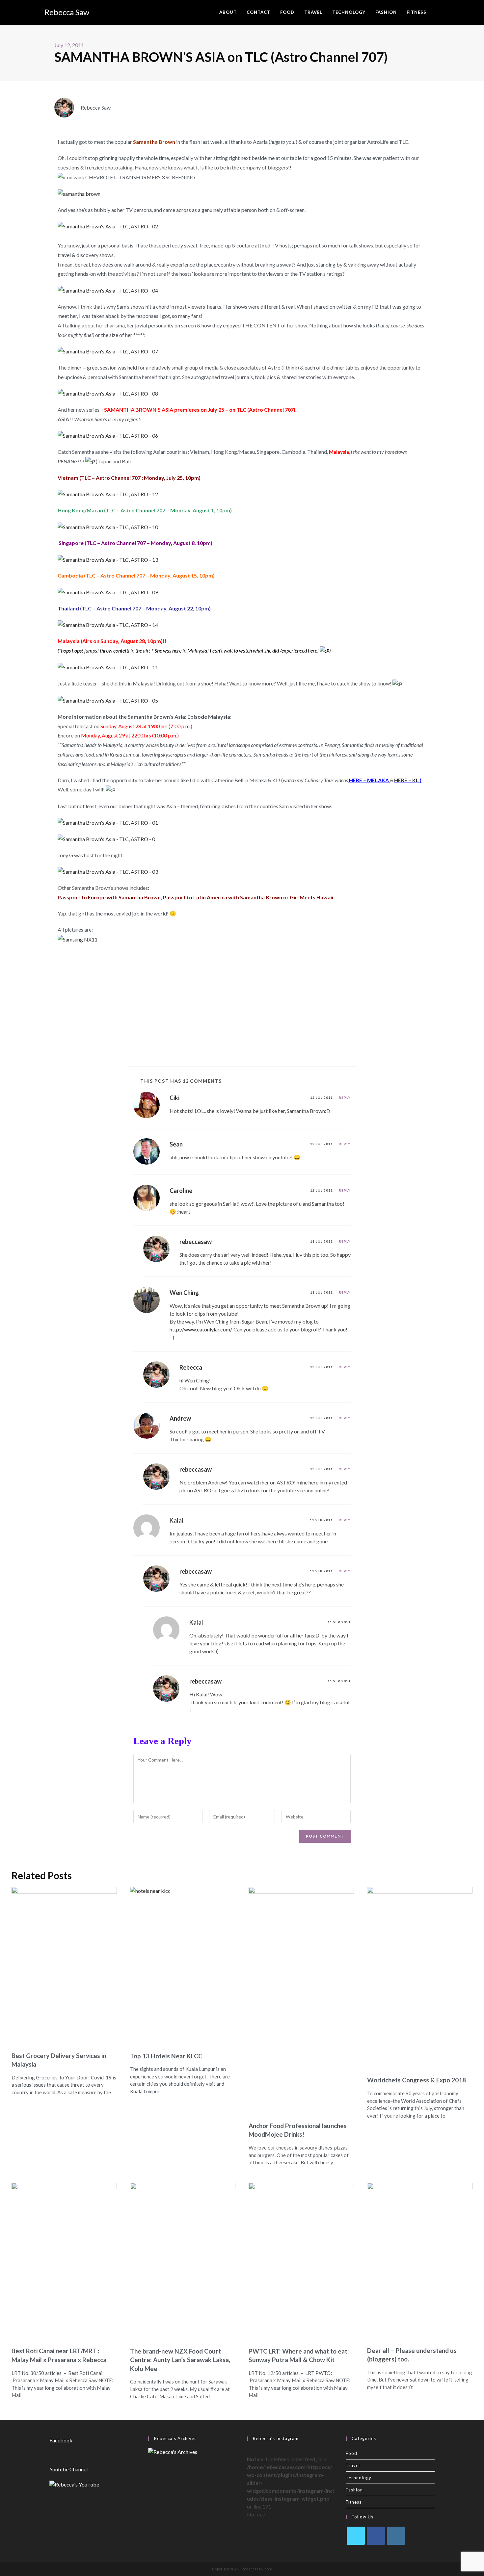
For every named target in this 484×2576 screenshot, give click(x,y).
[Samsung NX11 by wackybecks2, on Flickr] (78, 939)
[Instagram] (396, 2536)
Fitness (354, 2502)
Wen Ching (184, 1293)
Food (351, 2453)
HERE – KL (407, 780)
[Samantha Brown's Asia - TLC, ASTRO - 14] (108, 624)
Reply (345, 1097)
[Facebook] (376, 2536)
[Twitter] (356, 2536)
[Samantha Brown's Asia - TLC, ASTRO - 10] (108, 526)
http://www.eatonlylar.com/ (201, 1329)
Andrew (180, 1418)
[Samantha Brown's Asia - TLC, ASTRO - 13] (108, 559)
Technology (359, 2478)
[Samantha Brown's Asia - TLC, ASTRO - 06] (108, 435)
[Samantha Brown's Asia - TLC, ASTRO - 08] (108, 393)
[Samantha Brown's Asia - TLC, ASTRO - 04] (108, 290)
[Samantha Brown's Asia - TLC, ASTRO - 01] (108, 822)
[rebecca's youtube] (74, 2484)
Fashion (354, 2490)
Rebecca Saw (67, 12)
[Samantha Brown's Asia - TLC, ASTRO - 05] (108, 700)
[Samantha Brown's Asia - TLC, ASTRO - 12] (108, 494)
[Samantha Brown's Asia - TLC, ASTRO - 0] (106, 839)
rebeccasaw (196, 1242)
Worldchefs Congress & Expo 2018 (417, 2080)
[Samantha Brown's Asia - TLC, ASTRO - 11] (108, 667)
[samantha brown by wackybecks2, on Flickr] (79, 193)
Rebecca (191, 1367)
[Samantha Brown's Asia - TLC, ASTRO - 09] (108, 592)
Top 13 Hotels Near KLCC (166, 2056)
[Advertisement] (242, 1004)
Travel (353, 2465)
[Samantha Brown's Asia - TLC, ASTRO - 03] (108, 871)
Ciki (175, 1098)
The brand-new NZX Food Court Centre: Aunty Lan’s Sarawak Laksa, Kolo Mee (180, 2360)
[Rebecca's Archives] (173, 2451)
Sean (176, 1144)
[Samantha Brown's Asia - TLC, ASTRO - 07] (108, 351)
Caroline (181, 1191)
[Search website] (438, 12)
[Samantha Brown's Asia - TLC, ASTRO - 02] (108, 226)
